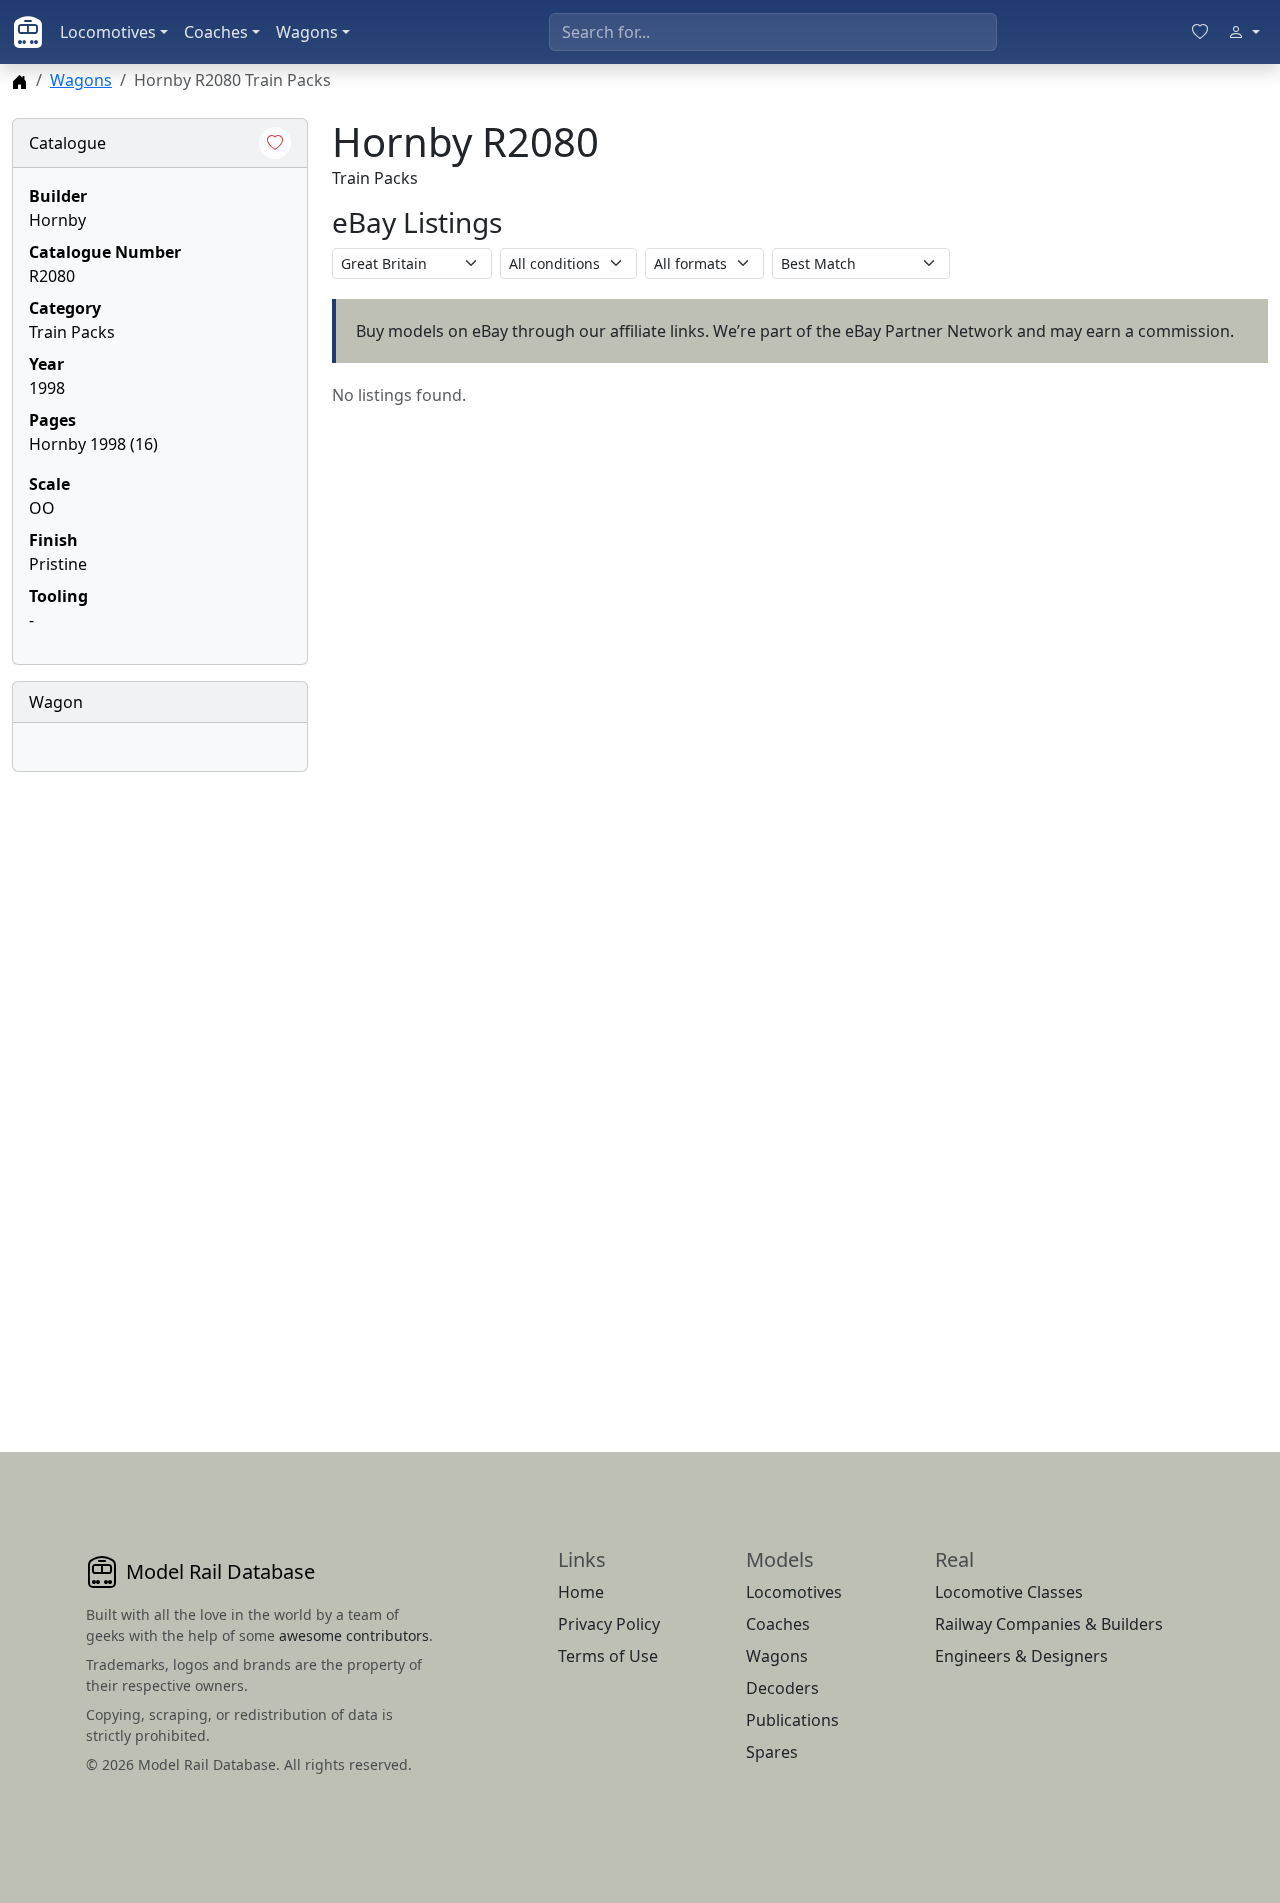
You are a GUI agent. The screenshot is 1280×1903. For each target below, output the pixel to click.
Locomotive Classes (1009, 1592)
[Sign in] (1244, 32)
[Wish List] (1200, 32)
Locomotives (108, 32)
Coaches (216, 32)
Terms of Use (608, 1656)
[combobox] (773, 32)
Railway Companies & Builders (1049, 1624)
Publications (792, 1720)
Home (581, 1592)
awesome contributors (354, 1635)
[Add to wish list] (275, 143)
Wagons (307, 32)
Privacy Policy (609, 1624)
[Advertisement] (160, 1088)
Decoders (782, 1688)
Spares (772, 1752)
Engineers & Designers (1021, 1656)
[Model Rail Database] (28, 32)
